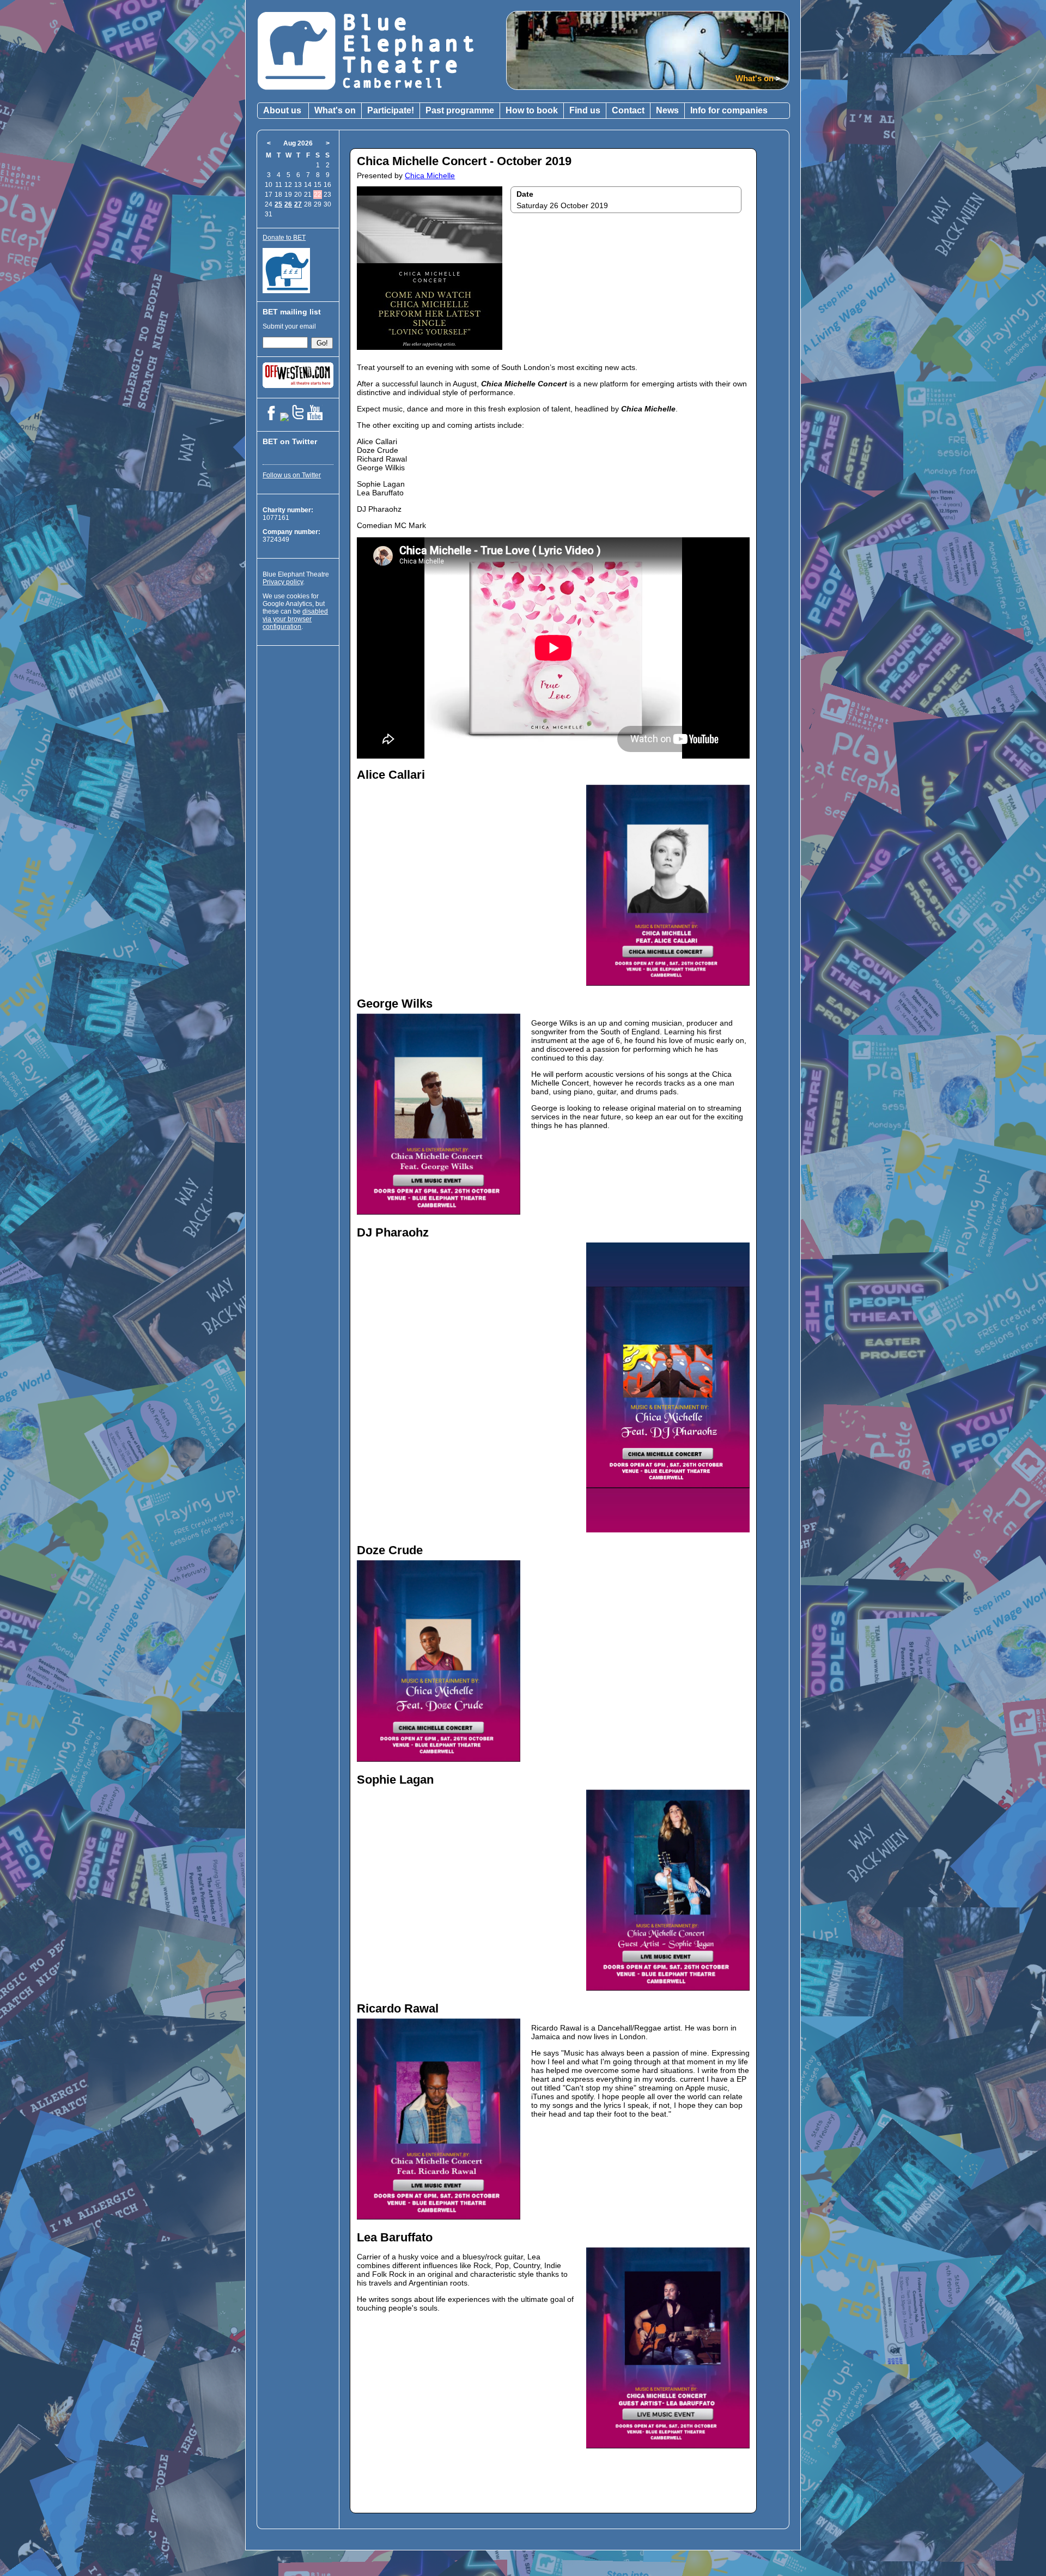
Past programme (460, 110)
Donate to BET (284, 238)
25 (278, 204)
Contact (628, 110)
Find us (585, 110)
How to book (532, 110)
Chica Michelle (430, 175)
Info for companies (729, 110)
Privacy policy (283, 582)
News (667, 110)
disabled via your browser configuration (295, 619)
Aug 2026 (298, 143)
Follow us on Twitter (292, 475)
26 (288, 204)
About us (282, 110)
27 (298, 204)
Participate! (391, 110)
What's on (335, 110)
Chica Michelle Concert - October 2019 (464, 161)
